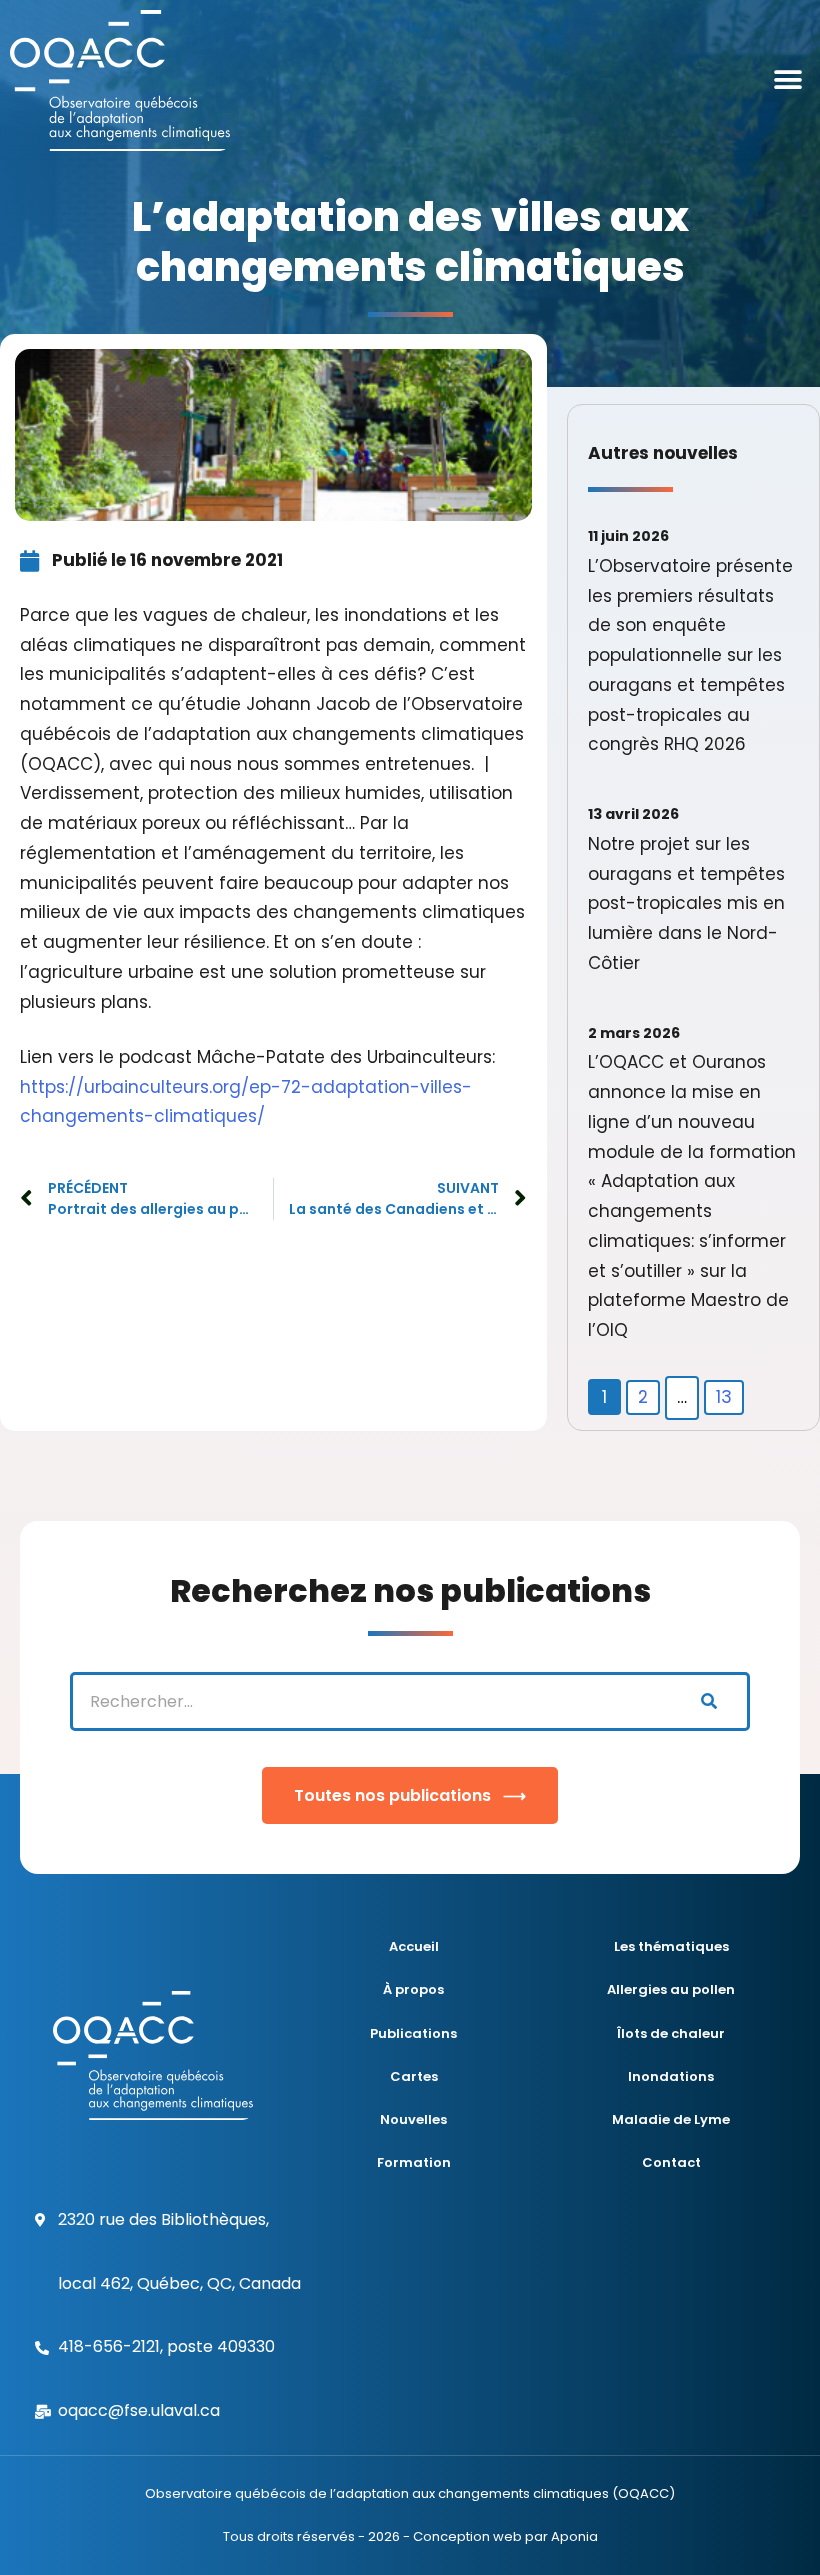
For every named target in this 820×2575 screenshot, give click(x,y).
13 (724, 1397)
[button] (787, 80)
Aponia (574, 2536)
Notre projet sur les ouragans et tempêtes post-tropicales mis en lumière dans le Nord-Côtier (686, 903)
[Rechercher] (708, 1702)
